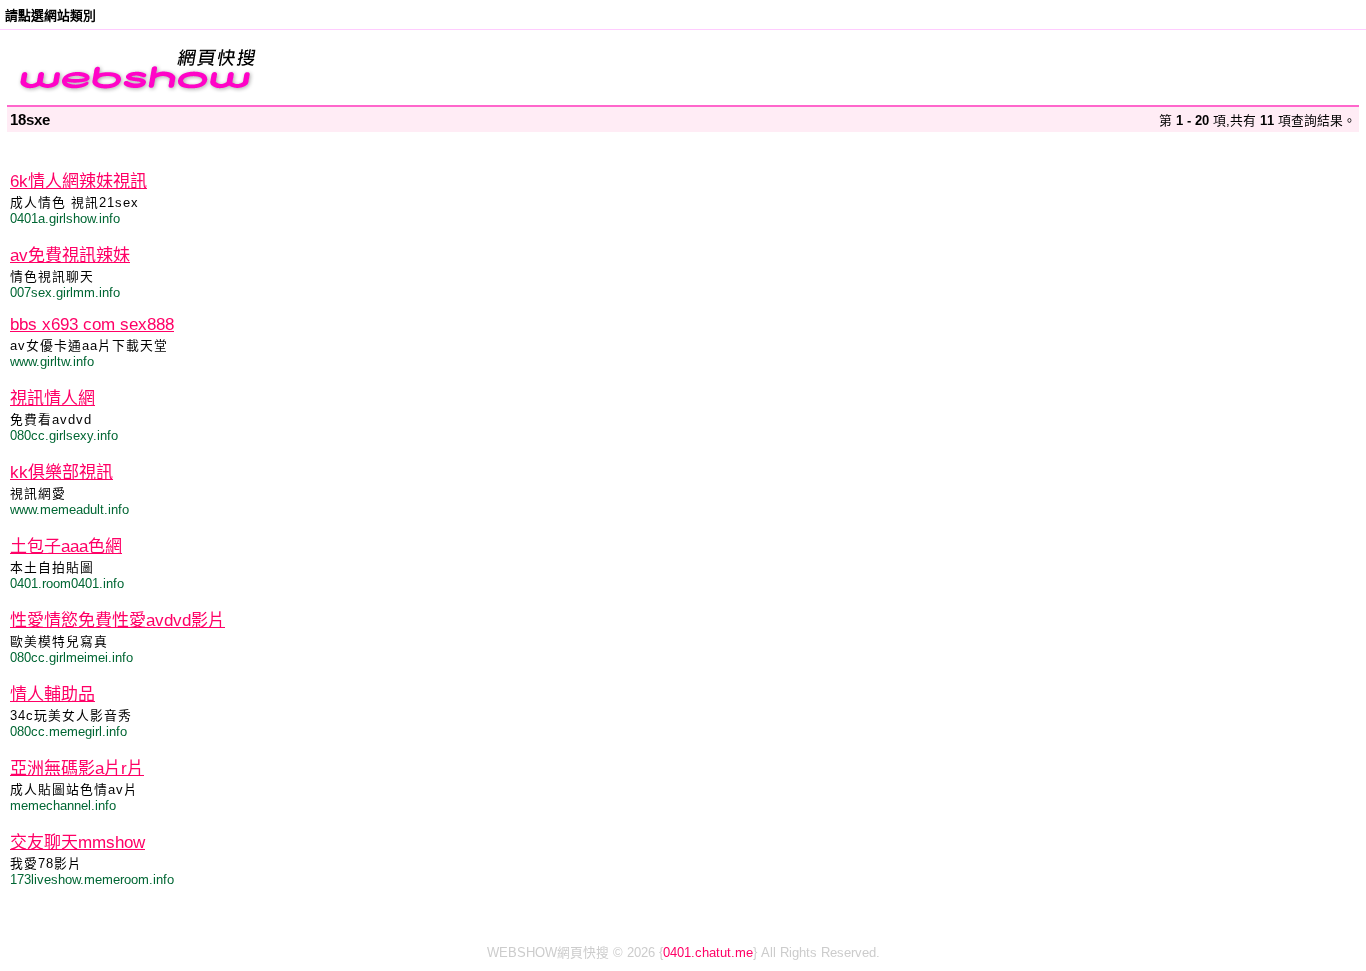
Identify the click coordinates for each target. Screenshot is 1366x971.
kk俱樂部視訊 (61, 472)
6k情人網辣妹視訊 (78, 181)
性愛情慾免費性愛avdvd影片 (117, 620)
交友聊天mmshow (77, 842)
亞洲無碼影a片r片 (77, 768)
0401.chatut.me (708, 952)
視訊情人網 (52, 398)
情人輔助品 (52, 694)
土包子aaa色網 (66, 546)
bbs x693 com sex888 (92, 324)
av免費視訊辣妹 (70, 255)
